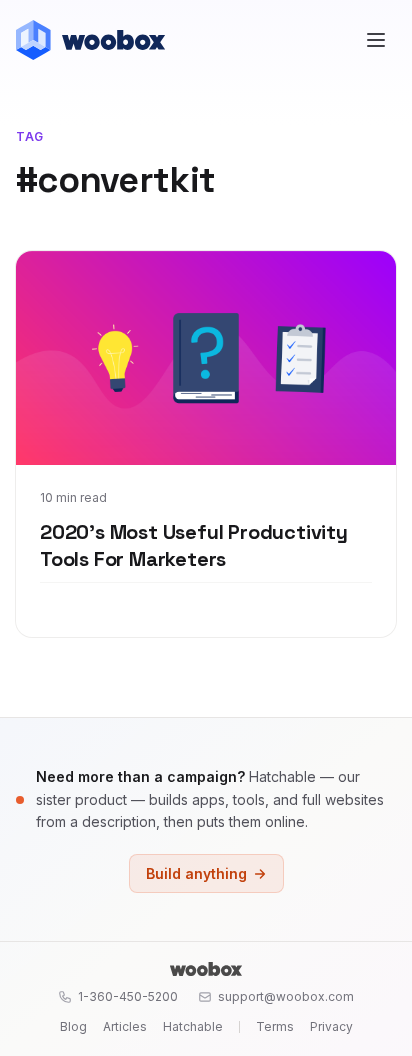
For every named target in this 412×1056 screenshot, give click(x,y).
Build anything (196, 873)
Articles (125, 1026)
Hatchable (193, 1026)
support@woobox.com (286, 996)
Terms (275, 1026)
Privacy (331, 1026)
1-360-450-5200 (128, 996)
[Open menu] (376, 40)
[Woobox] (206, 969)
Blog (73, 1026)
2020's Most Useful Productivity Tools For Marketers (194, 546)
